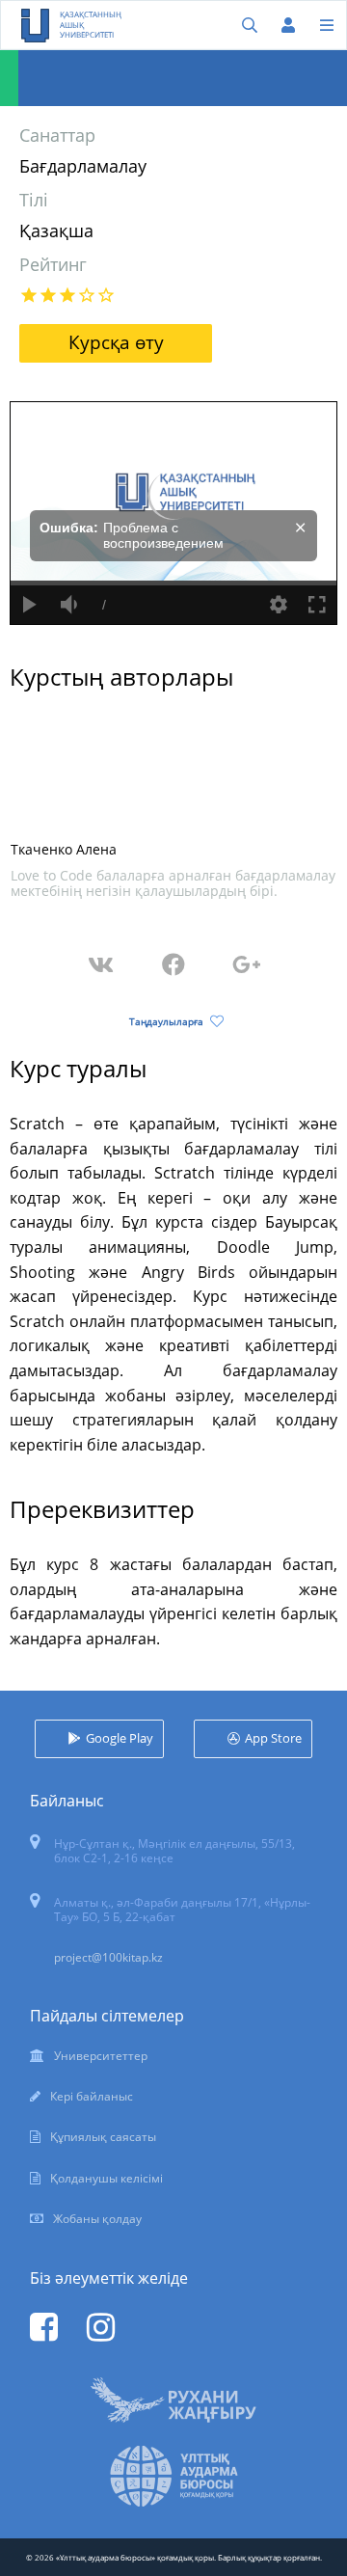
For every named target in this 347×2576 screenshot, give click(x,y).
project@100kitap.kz (108, 1957)
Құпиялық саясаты (103, 2137)
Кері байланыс (92, 2096)
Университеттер (101, 2056)
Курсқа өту (116, 342)
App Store (273, 1738)
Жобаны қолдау (97, 2219)
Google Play (120, 1738)
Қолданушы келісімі (107, 2178)
